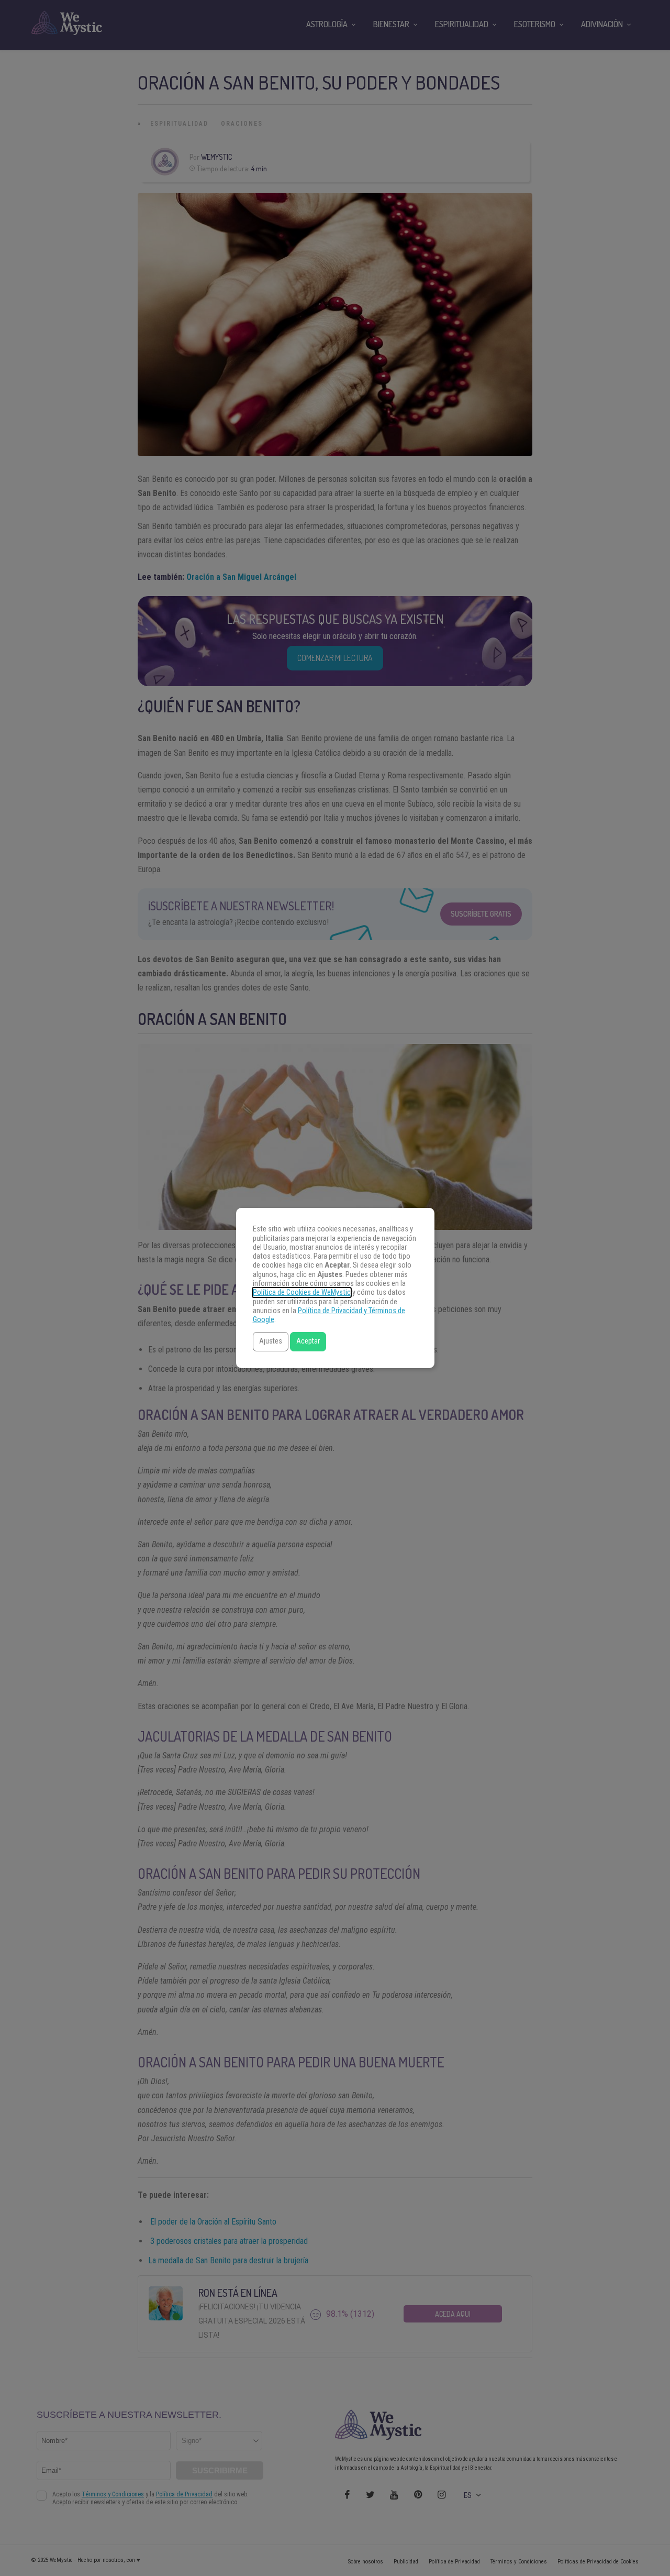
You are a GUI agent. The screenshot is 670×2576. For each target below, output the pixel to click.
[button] (271, 1342)
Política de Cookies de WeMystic (302, 1292)
